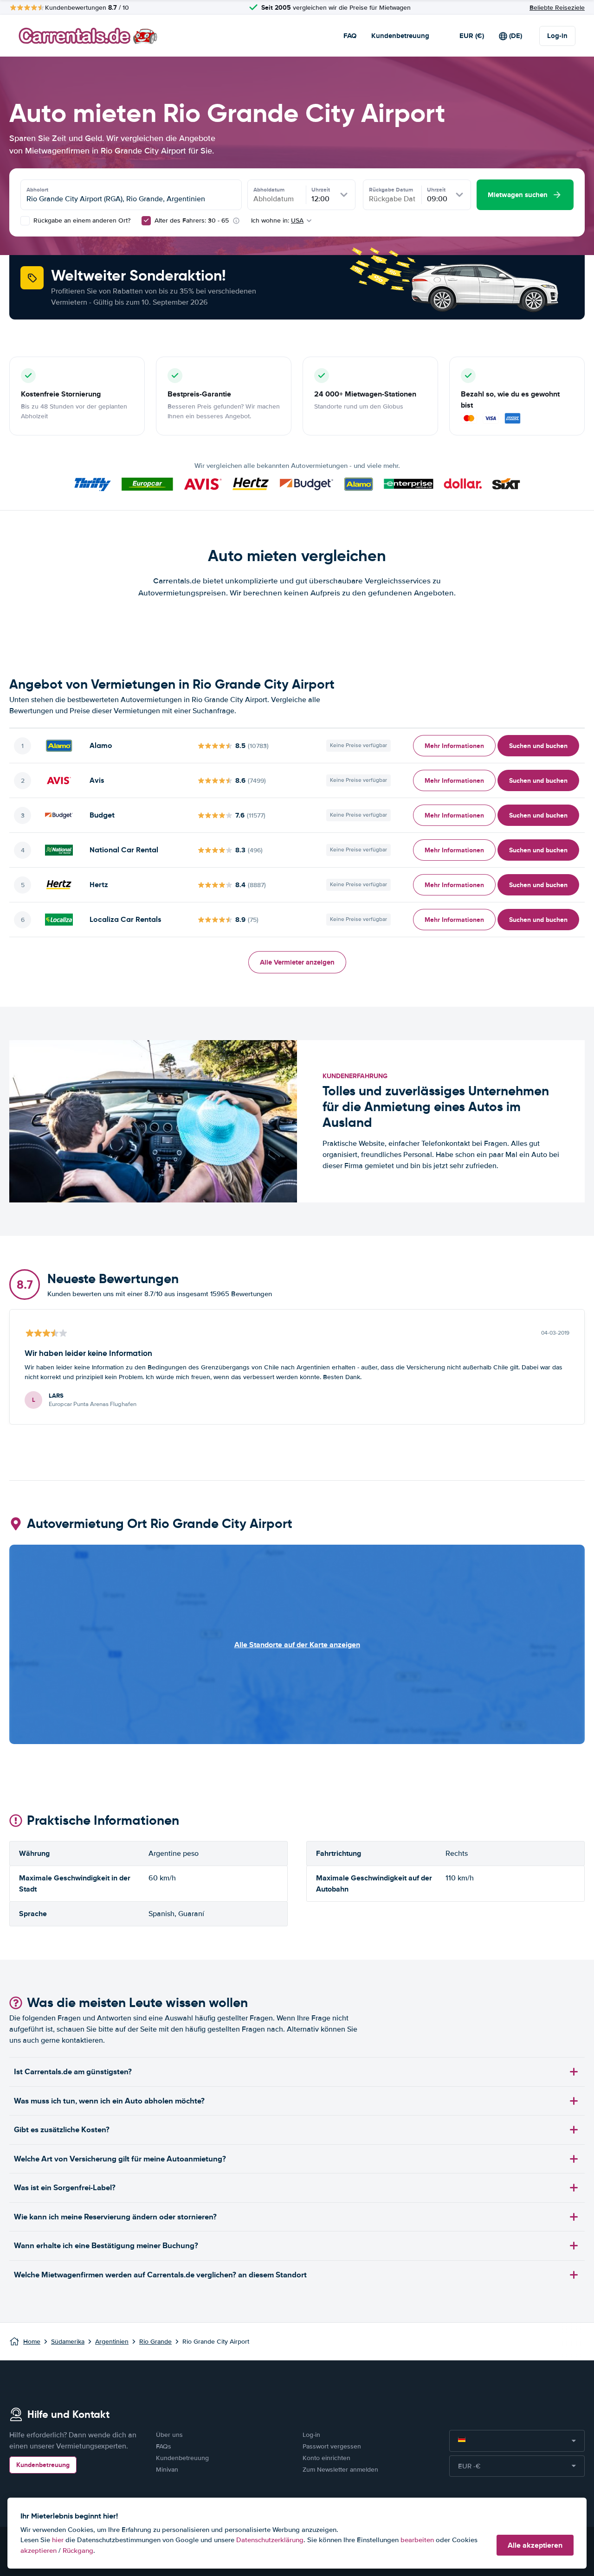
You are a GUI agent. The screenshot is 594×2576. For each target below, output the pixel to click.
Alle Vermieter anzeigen (297, 962)
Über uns (169, 2435)
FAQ (350, 36)
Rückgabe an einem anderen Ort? (81, 221)
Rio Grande (155, 2342)
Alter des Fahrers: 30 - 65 (192, 221)
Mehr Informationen (454, 746)
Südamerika (68, 2342)
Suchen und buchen (538, 746)
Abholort (37, 190)
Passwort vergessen (332, 2446)
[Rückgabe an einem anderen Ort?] (25, 221)
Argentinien (112, 2342)
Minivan (167, 2470)
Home (32, 2342)
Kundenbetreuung (400, 36)
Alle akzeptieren (535, 2545)
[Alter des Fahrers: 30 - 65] (146, 221)
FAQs (164, 2446)
